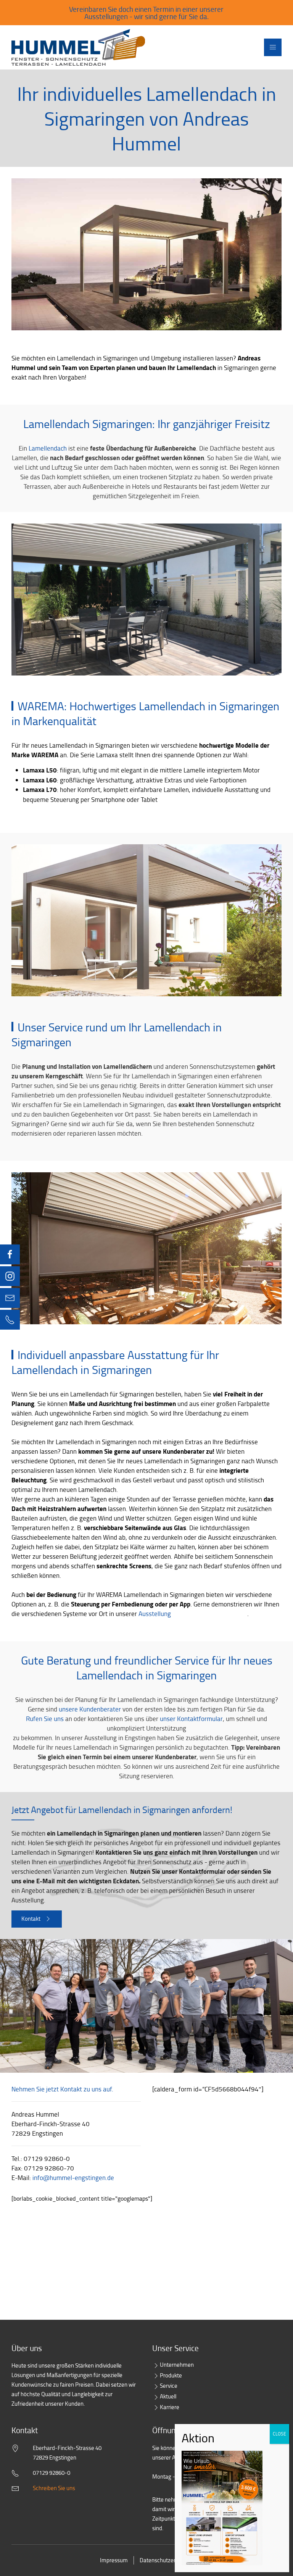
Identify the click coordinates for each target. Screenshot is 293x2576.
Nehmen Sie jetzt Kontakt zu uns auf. (62, 2089)
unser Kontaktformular (191, 1719)
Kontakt (31, 1919)
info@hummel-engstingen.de (73, 2178)
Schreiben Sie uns (54, 2488)
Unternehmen (177, 2365)
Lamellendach (48, 448)
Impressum (114, 2560)
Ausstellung (155, 1614)
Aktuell (168, 2396)
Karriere (170, 2407)
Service (169, 2386)
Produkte (171, 2375)
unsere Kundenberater (90, 1709)
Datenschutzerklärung (167, 2560)
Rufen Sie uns (45, 1719)
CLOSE (279, 2434)
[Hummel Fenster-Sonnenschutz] (78, 47)
